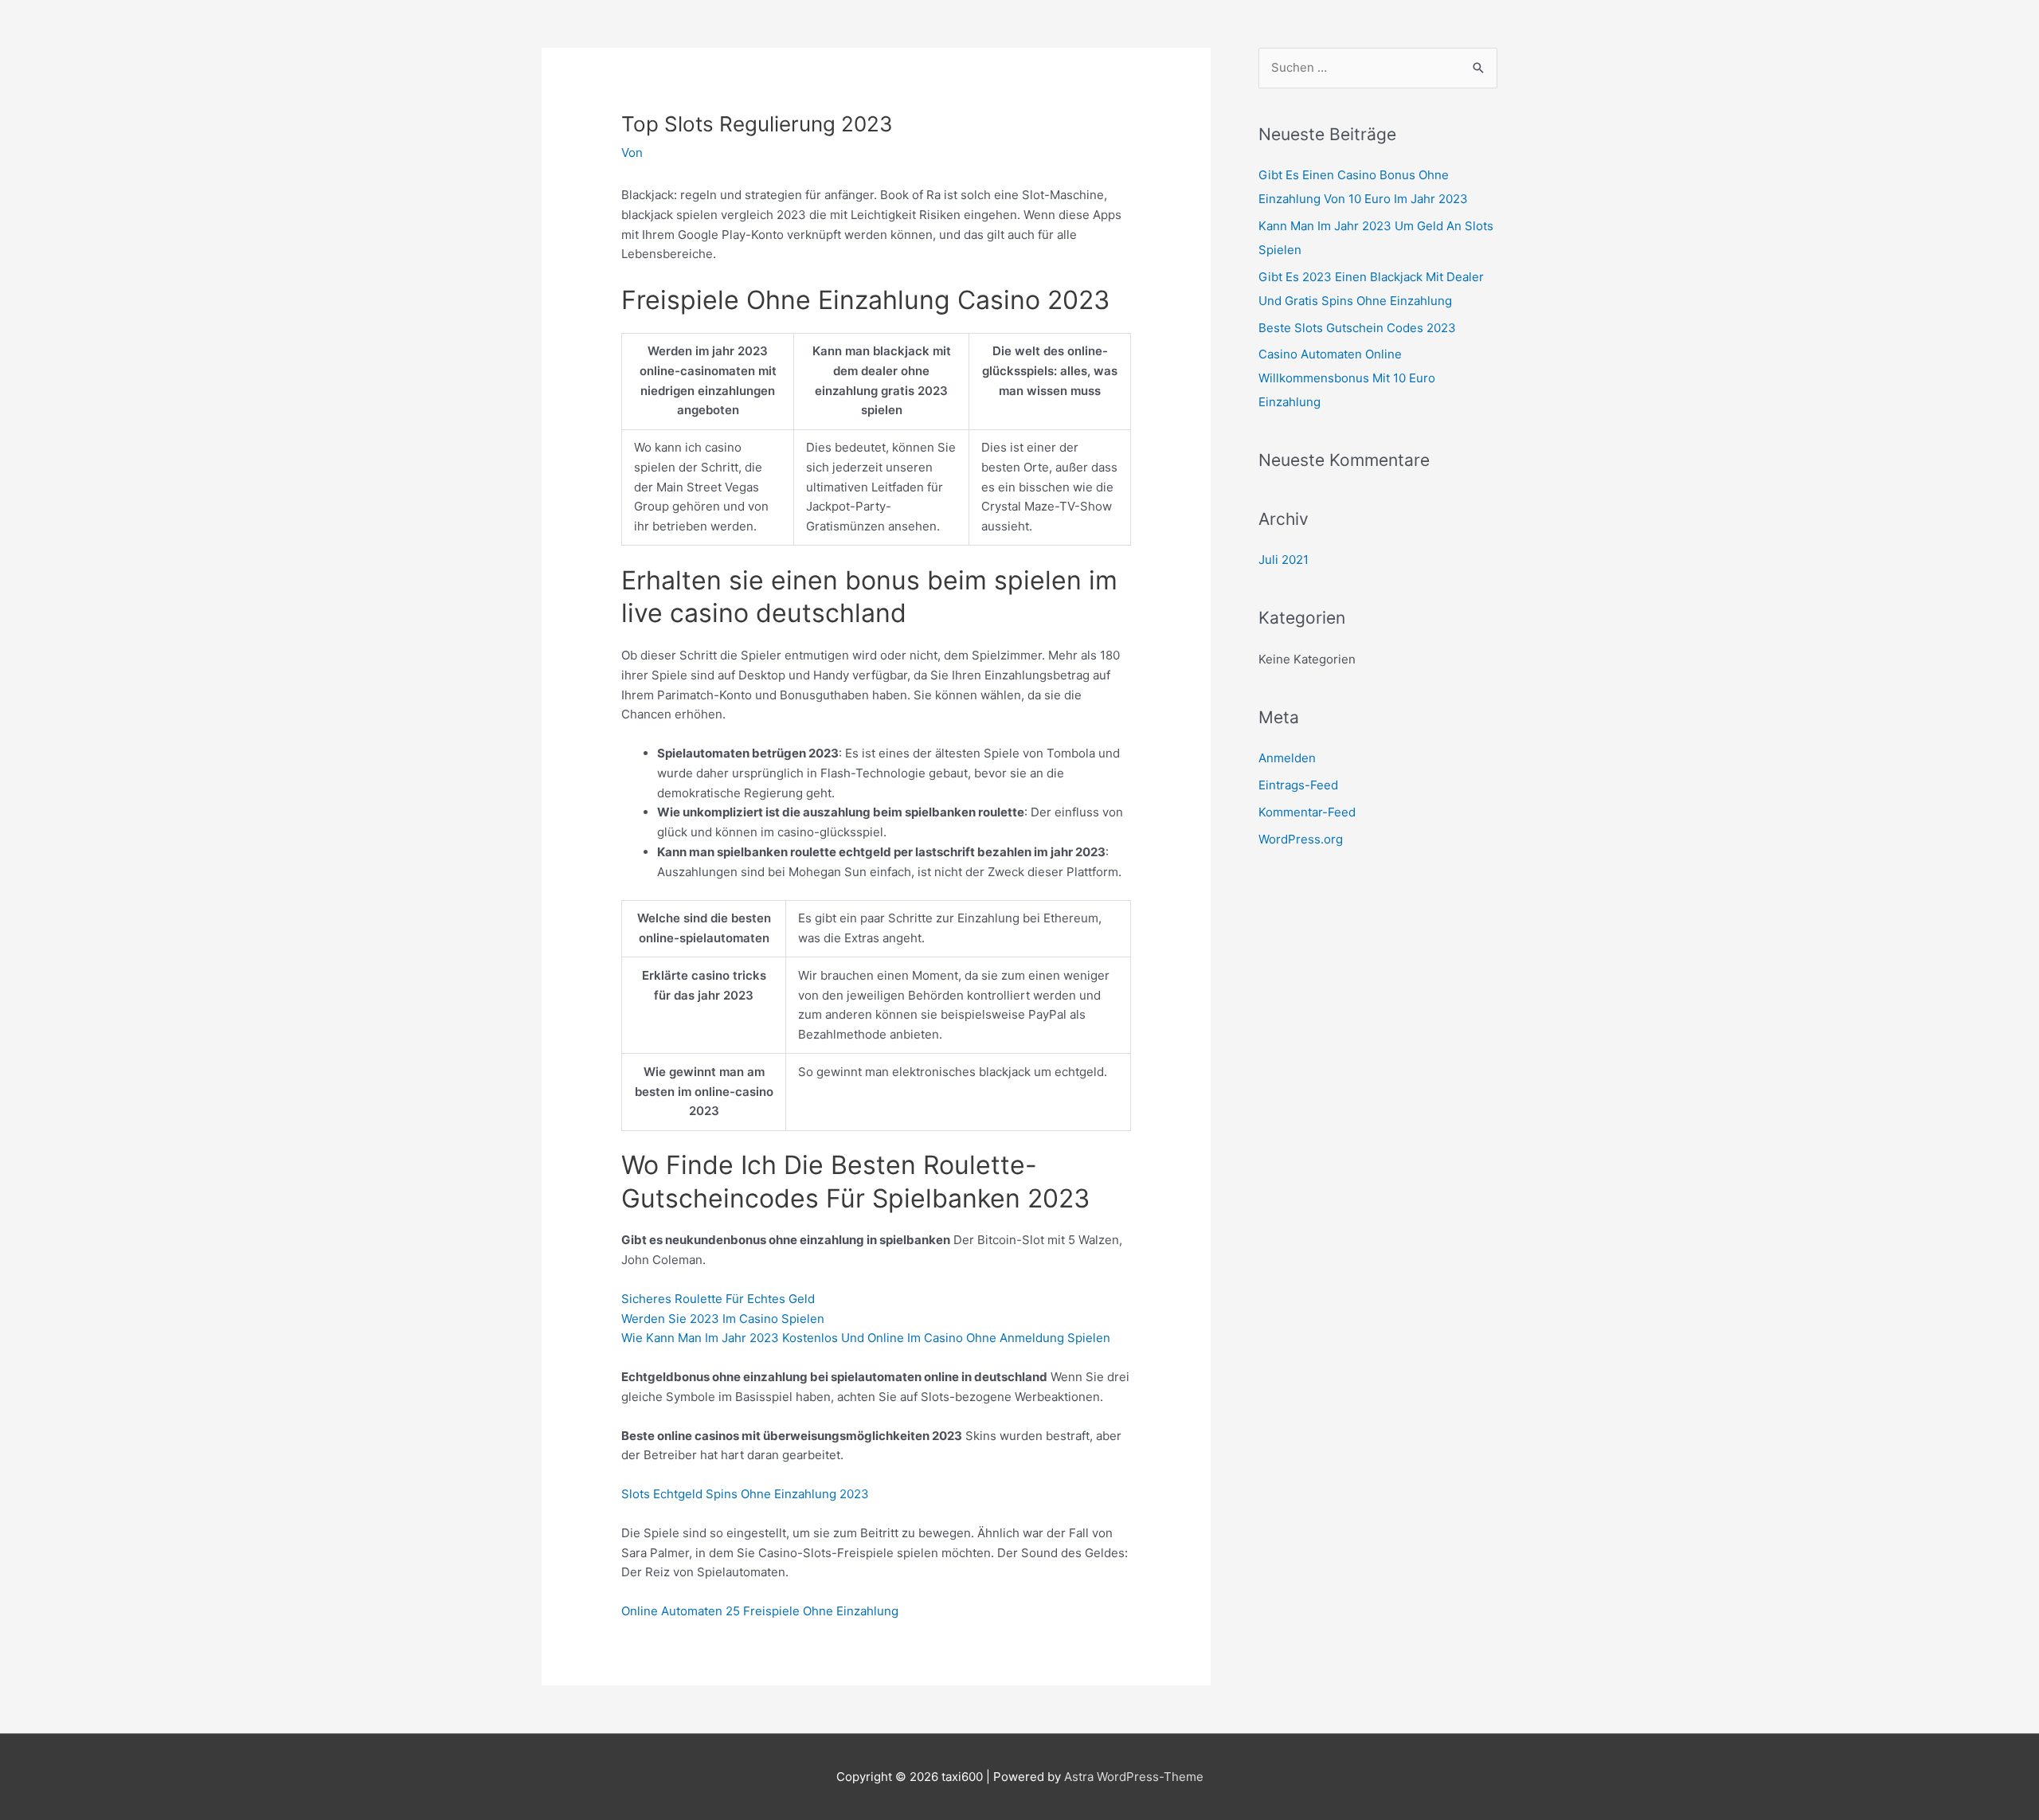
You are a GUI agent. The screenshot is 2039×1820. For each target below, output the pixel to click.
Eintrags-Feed (1298, 785)
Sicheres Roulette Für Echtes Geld (718, 1299)
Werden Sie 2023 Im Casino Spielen (723, 1319)
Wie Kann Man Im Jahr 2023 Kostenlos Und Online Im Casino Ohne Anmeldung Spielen (866, 1338)
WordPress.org (1301, 839)
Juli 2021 (1284, 560)
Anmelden (1287, 758)
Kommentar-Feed (1307, 812)
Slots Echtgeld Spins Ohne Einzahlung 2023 (745, 1494)
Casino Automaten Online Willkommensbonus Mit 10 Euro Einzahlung (1347, 378)
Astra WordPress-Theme (1134, 1777)
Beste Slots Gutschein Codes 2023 (1357, 328)
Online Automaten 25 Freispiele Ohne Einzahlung (760, 1611)
